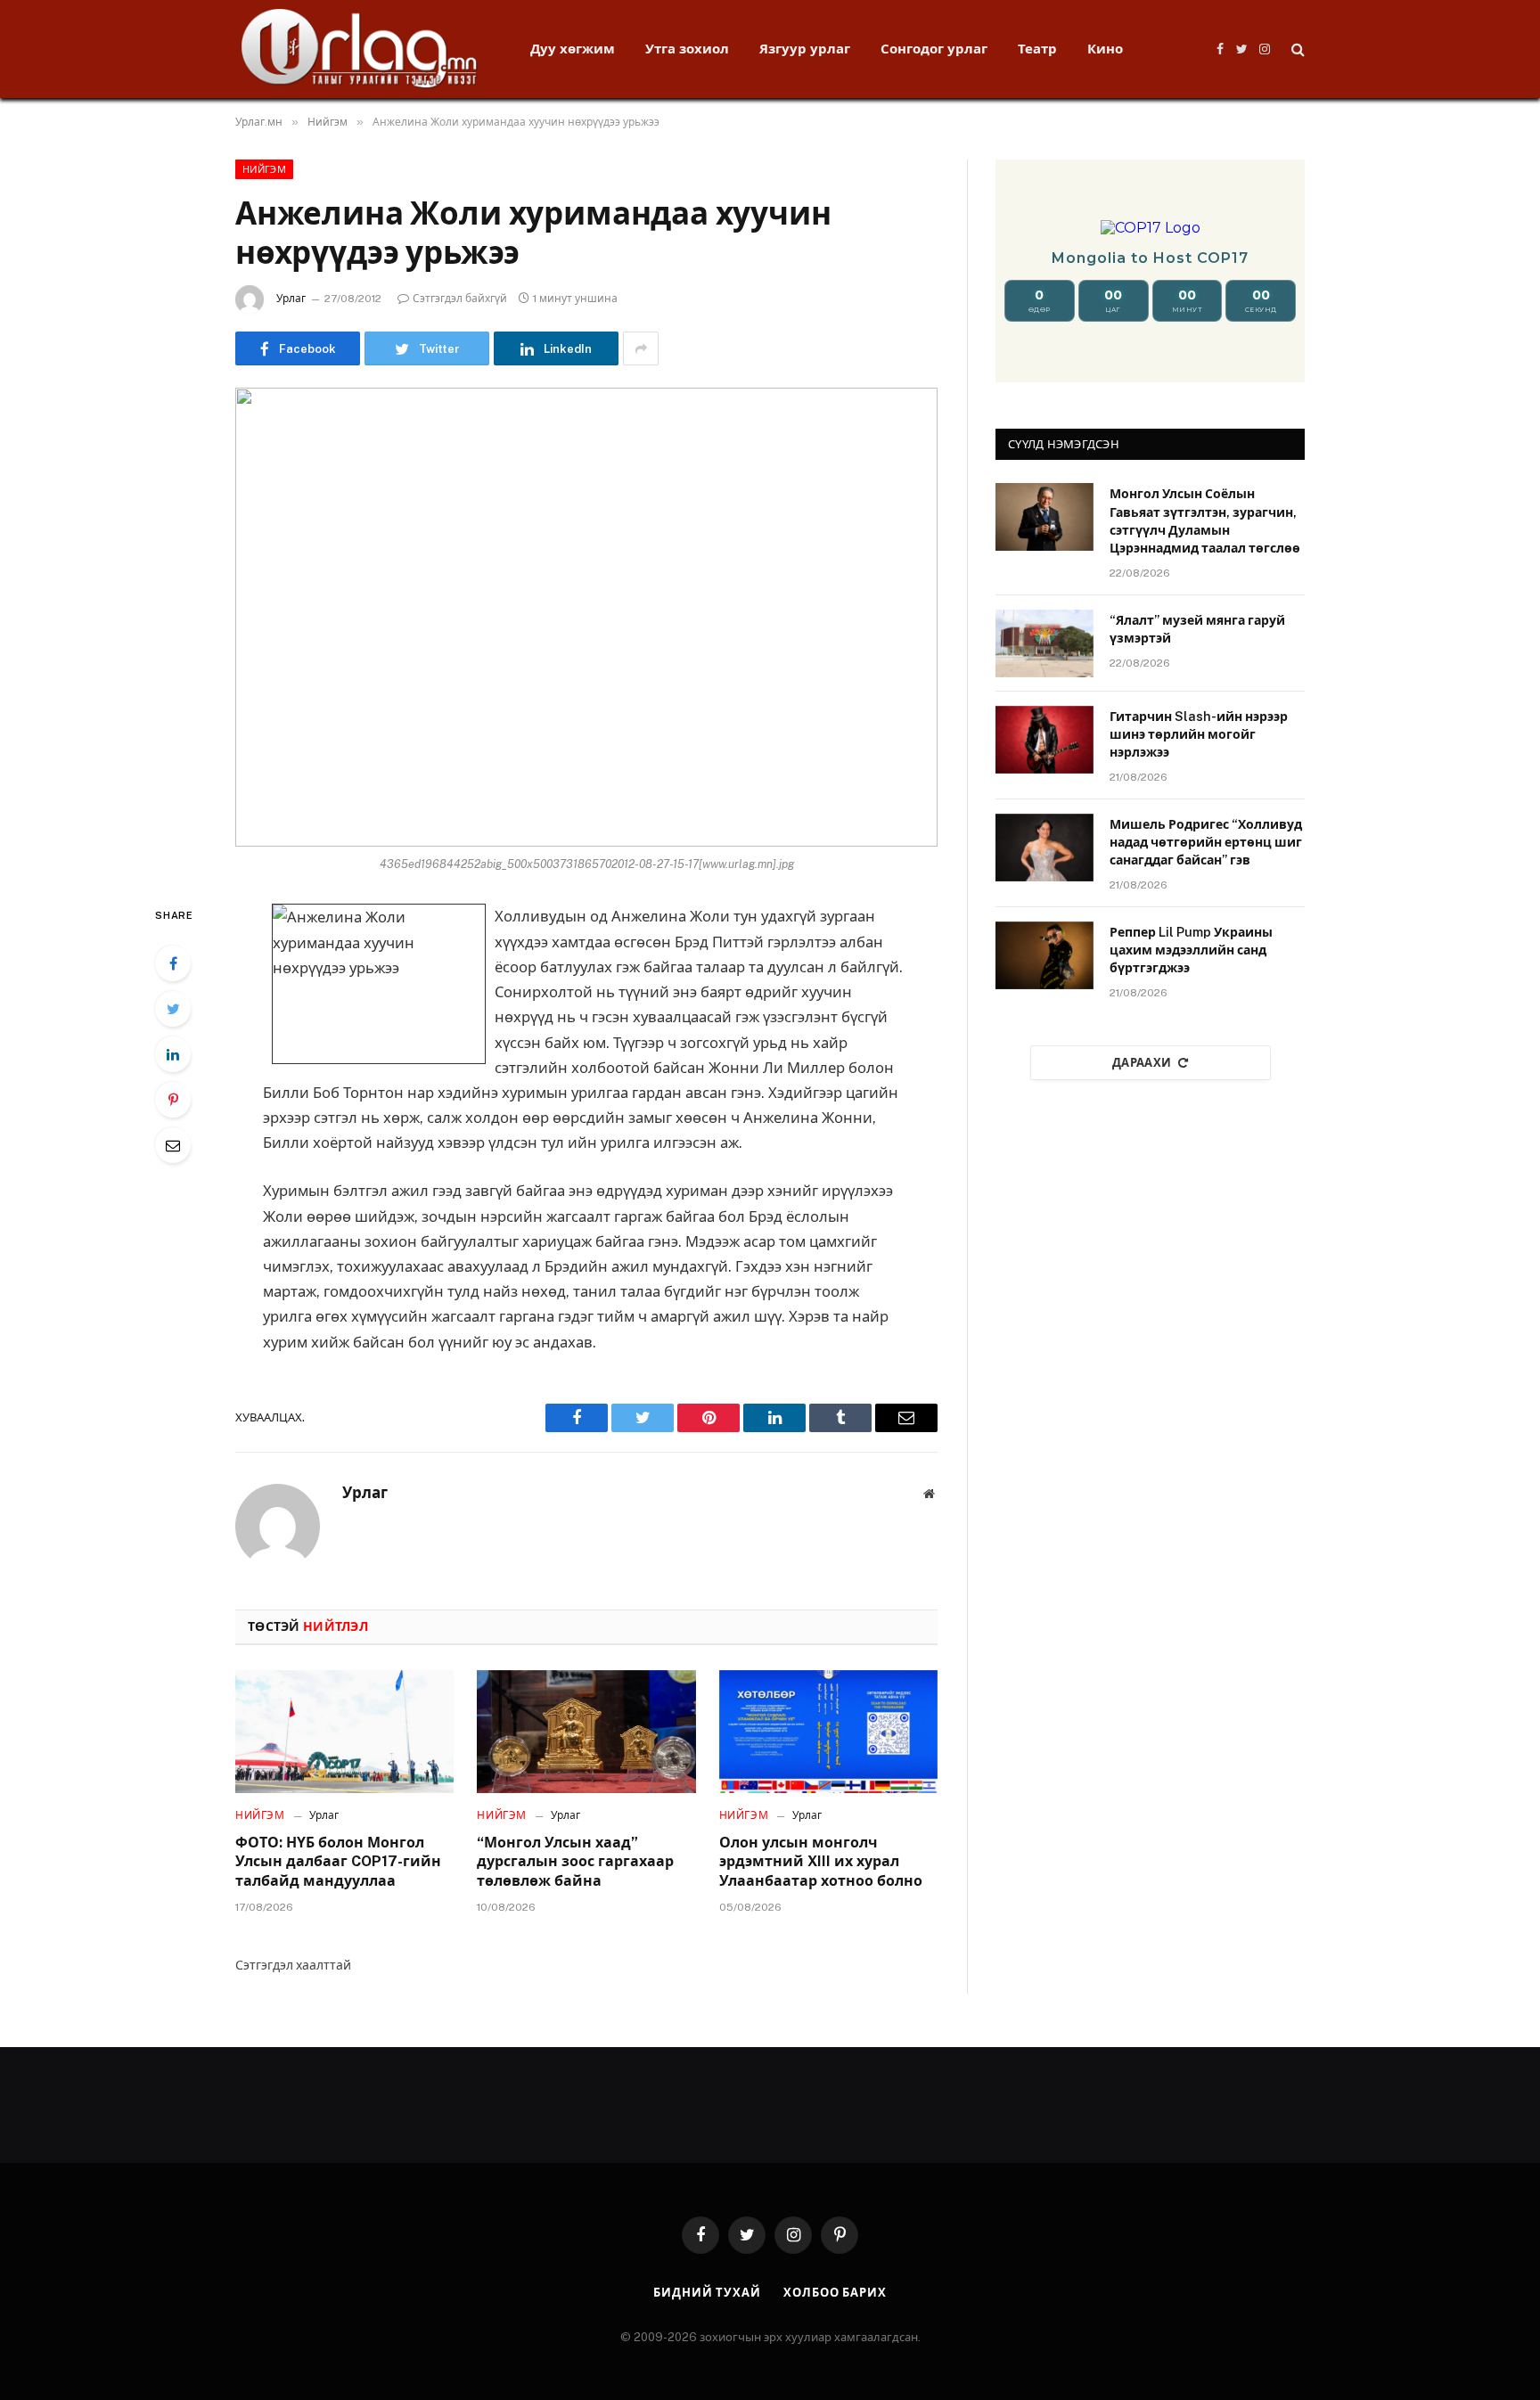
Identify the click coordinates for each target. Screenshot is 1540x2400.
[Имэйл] (173, 1145)
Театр (1037, 49)
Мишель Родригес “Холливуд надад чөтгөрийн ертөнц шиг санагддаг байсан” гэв (1206, 842)
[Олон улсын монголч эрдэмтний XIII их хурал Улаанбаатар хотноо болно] (828, 1732)
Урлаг (291, 299)
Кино (1105, 49)
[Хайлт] (1296, 49)
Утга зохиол (687, 49)
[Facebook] (173, 963)
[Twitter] (173, 1009)
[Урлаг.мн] (360, 49)
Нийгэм (264, 169)
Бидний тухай (707, 2293)
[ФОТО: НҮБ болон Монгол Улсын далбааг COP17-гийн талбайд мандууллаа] (344, 1732)
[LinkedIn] (173, 1054)
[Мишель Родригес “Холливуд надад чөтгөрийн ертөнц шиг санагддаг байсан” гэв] (1044, 848)
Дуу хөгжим (573, 49)
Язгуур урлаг (805, 49)
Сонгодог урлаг (934, 49)
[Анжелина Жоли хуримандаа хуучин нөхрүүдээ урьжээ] (586, 617)
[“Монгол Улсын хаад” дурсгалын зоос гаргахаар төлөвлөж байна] (586, 1732)
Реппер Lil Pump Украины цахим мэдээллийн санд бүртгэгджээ (1191, 950)
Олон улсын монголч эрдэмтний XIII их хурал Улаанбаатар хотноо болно (821, 1862)
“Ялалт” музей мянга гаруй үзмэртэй (1197, 629)
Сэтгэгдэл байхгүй (460, 299)
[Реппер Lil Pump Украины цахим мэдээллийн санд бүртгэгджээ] (1044, 955)
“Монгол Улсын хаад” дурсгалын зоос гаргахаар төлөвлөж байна (575, 1862)
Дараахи (1142, 1063)
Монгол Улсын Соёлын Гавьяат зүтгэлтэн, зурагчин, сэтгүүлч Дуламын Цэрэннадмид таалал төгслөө (1205, 520)
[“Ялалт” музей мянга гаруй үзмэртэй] (1044, 643)
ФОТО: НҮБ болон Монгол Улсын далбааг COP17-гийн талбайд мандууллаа (338, 1862)
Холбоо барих (835, 2293)
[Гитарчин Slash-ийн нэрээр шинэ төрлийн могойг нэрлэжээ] (1044, 740)
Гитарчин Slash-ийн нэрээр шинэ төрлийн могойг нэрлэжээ (1199, 734)
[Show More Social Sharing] (641, 348)
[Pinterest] (173, 1100)
